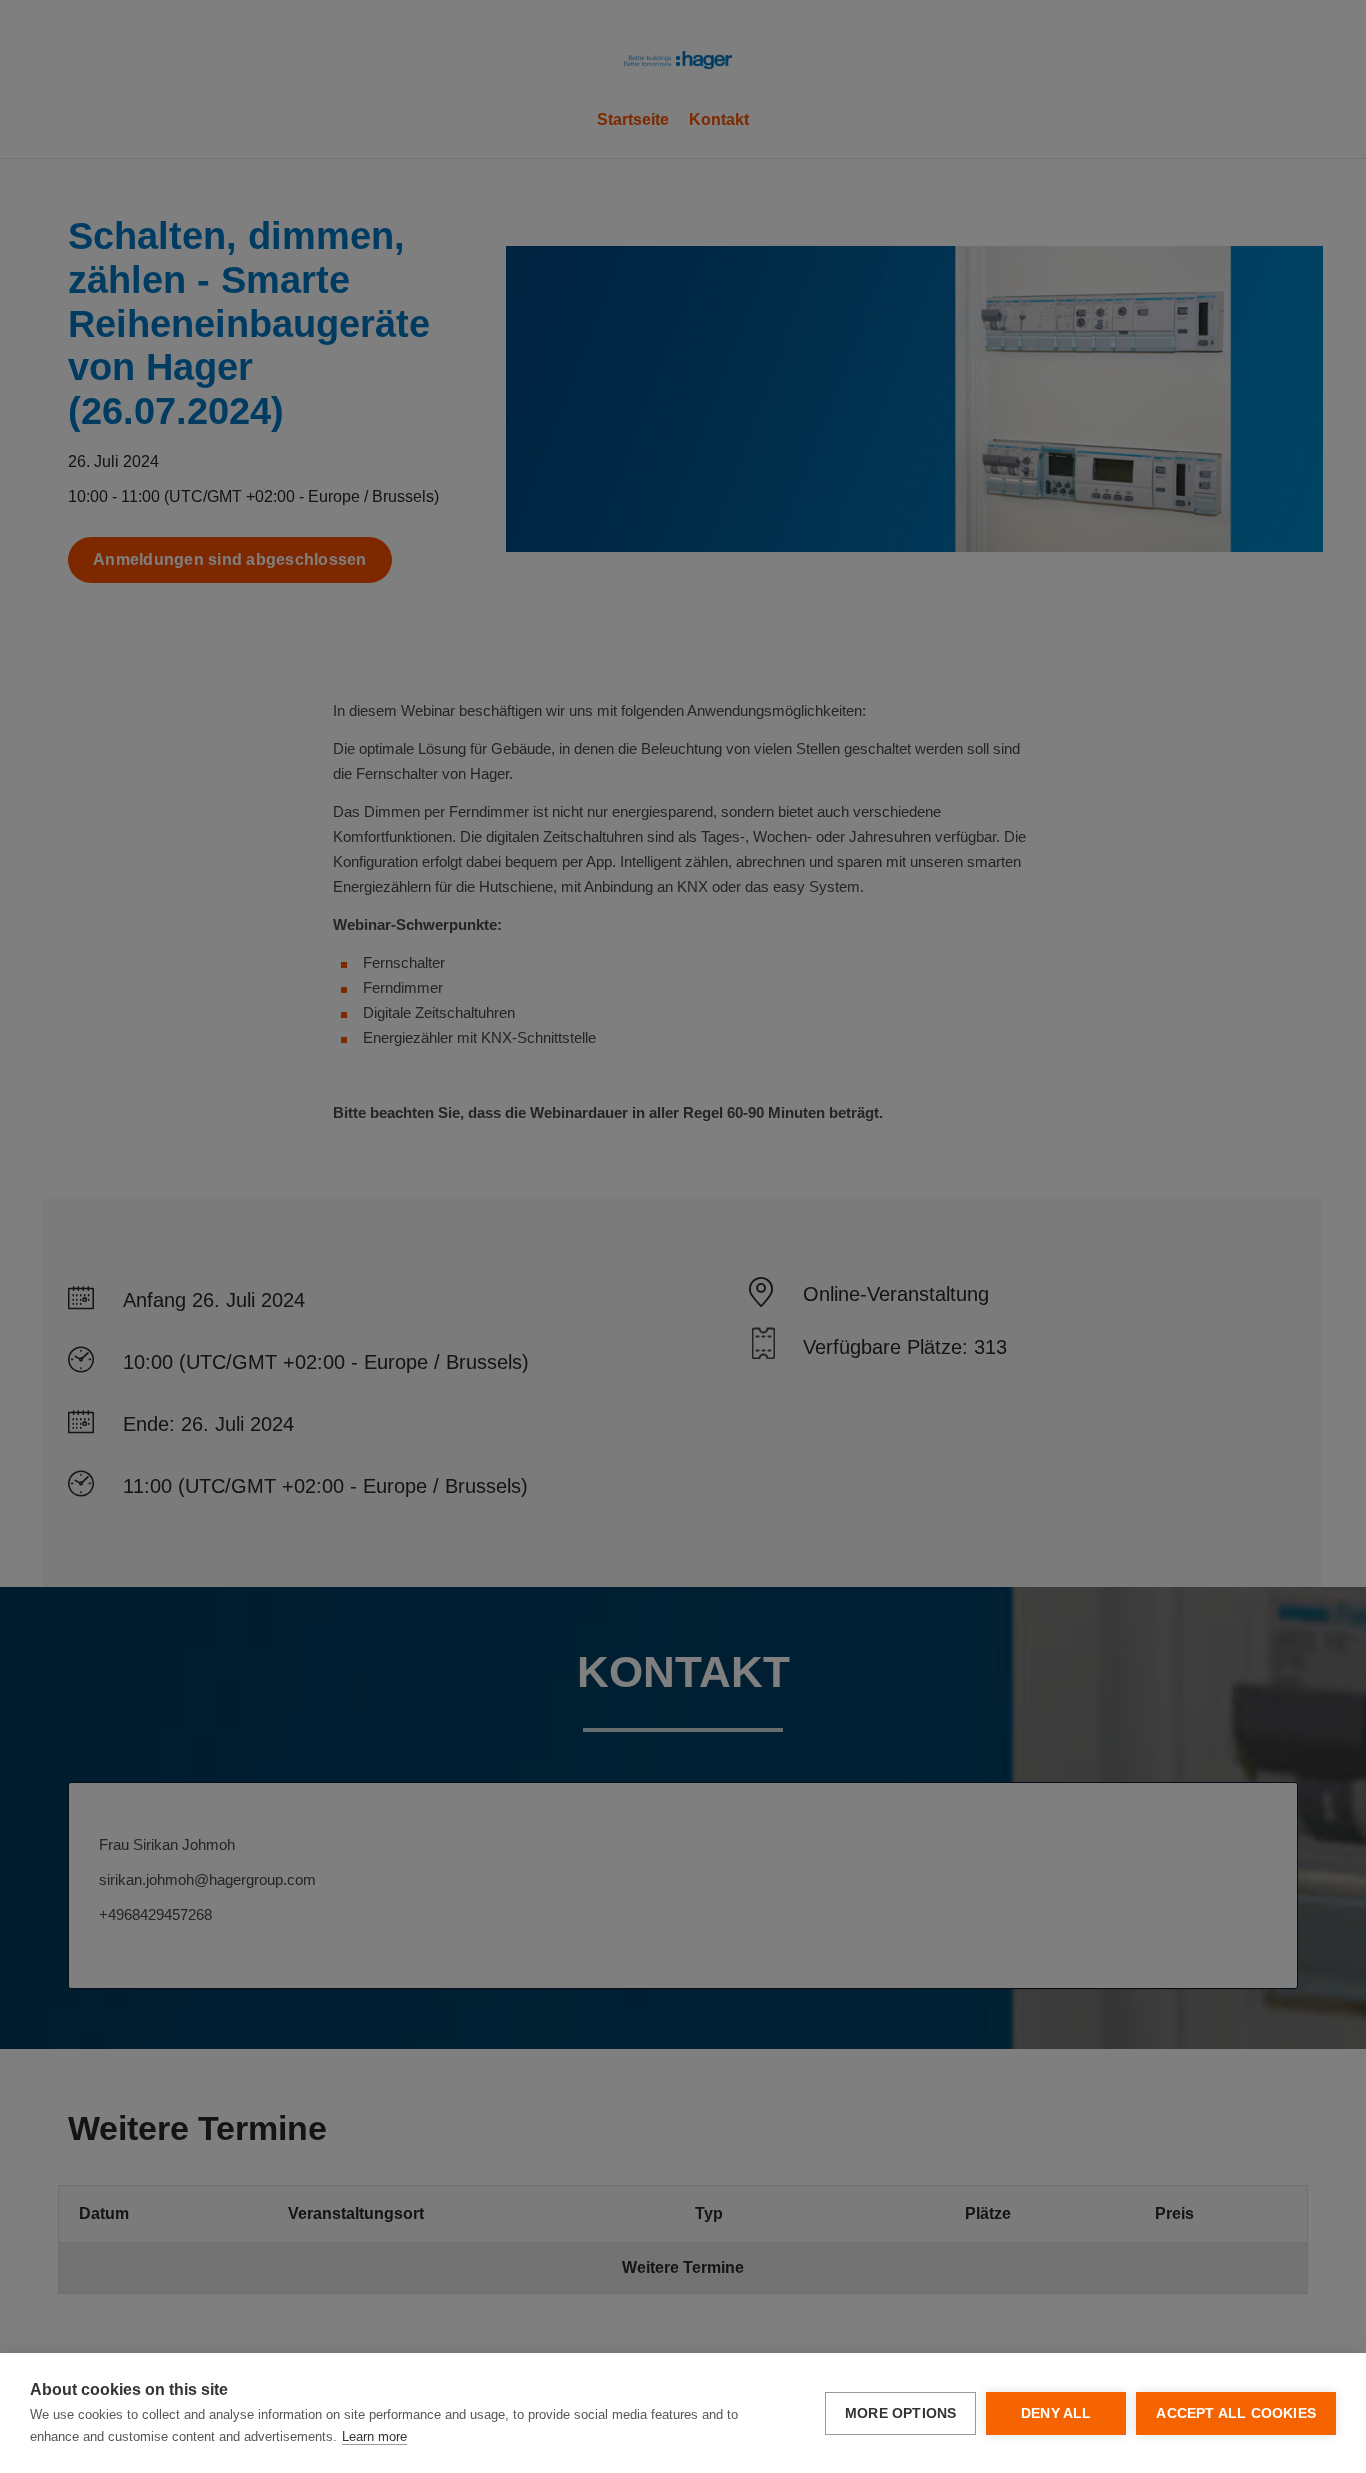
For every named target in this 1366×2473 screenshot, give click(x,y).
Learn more (374, 2436)
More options (900, 2413)
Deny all (1056, 2413)
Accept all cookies (1236, 2413)
